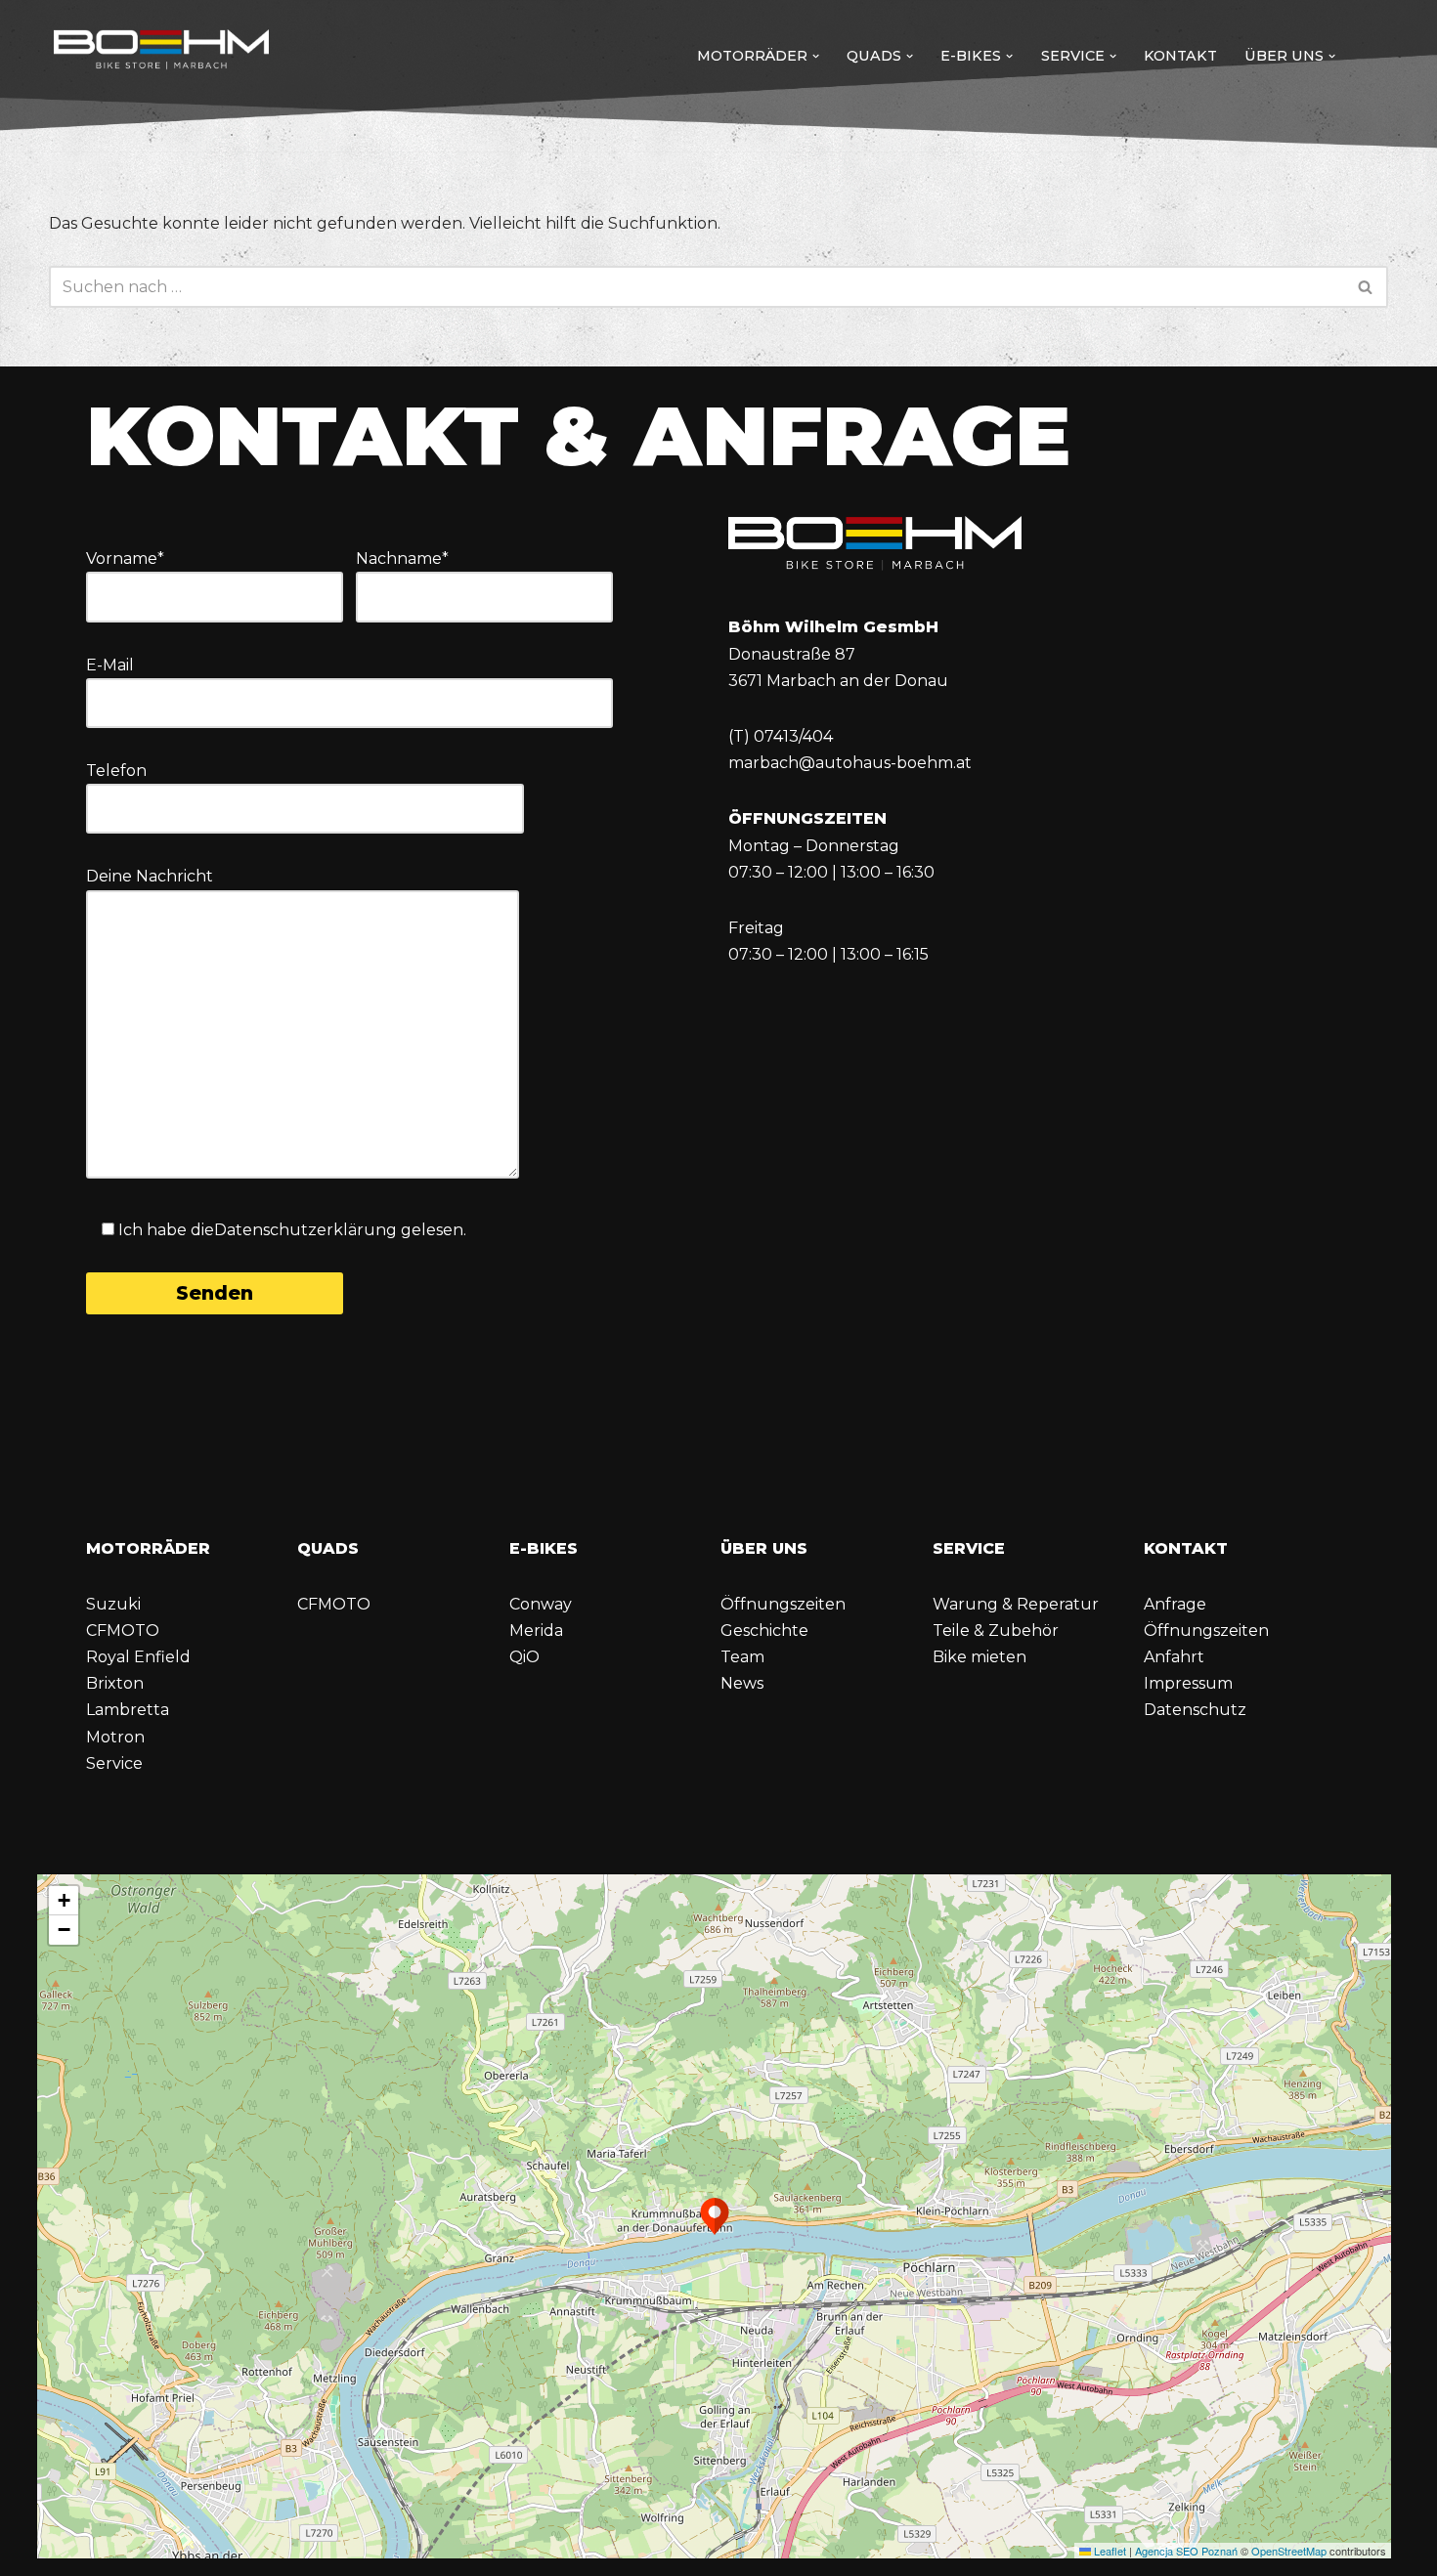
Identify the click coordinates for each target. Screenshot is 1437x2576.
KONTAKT (1186, 1548)
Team (742, 1657)
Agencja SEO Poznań (1186, 2551)
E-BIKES (544, 1548)
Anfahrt (1174, 1657)
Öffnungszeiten (783, 1604)
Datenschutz (1195, 1710)
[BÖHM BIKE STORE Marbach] (161, 51)
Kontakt (1180, 56)
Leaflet (1109, 2551)
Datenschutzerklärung (305, 1230)
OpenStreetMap (1289, 2551)
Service (114, 1763)
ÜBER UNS (764, 1548)
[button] (816, 56)
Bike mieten (980, 1657)
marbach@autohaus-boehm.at (850, 763)
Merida (536, 1631)
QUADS (328, 1548)
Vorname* (125, 558)
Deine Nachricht (150, 876)
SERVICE (969, 1548)
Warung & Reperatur (1016, 1604)
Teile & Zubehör (996, 1631)
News (742, 1683)
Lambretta (128, 1710)
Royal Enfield (138, 1657)
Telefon (116, 771)
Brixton (115, 1683)
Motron (115, 1737)
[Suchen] (1366, 287)
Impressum (1188, 1683)
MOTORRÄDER (148, 1548)
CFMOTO (123, 1631)
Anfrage (1175, 1604)
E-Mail (110, 665)
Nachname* (402, 558)
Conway (541, 1604)
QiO (524, 1657)
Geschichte (764, 1631)
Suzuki (113, 1604)
